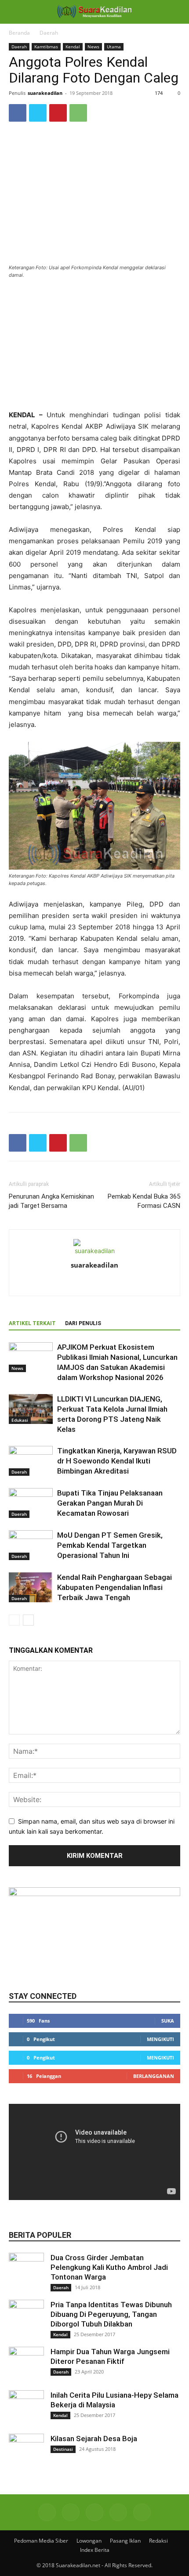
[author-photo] (94, 1251)
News (93, 47)
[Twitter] (38, 113)
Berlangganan (154, 2076)
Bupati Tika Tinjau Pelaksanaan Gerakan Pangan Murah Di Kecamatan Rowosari (110, 1503)
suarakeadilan (45, 93)
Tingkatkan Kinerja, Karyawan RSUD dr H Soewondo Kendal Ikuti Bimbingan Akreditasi (117, 1461)
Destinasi (63, 2449)
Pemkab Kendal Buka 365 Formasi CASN (144, 1201)
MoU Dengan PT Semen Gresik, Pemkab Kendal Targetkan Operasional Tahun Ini (110, 1545)
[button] (15, 12)
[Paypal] (113, 1283)
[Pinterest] (58, 113)
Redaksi (158, 2541)
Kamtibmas (46, 47)
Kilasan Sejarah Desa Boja (94, 2439)
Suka (168, 2021)
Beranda (19, 33)
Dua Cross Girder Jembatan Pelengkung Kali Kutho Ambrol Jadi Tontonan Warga (109, 2267)
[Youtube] (142, 2512)
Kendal (73, 47)
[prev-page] (14, 1620)
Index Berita (95, 2550)
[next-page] (28, 1620)
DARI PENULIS (83, 1323)
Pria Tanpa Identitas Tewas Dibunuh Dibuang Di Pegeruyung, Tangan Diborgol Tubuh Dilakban (111, 2314)
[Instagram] (95, 1283)
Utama (114, 47)
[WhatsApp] (78, 113)
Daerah (49, 33)
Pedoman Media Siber (41, 2541)
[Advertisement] (94, 345)
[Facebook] (18, 113)
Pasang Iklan (125, 2541)
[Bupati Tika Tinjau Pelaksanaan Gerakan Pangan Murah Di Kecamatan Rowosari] (31, 1503)
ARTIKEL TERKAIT (32, 1323)
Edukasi (20, 1420)
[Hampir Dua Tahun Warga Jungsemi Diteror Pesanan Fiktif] (26, 2364)
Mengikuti (160, 2039)
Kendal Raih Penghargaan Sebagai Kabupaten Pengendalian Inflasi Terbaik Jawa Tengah (114, 1587)
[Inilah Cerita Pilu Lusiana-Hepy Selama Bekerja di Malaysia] (26, 2408)
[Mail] (94, 2512)
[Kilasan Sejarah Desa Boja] (26, 2451)
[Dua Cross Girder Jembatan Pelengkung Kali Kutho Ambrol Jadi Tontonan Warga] (26, 2270)
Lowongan (89, 2541)
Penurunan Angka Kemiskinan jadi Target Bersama (51, 1201)
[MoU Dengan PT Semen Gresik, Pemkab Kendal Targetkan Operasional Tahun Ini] (31, 1545)
